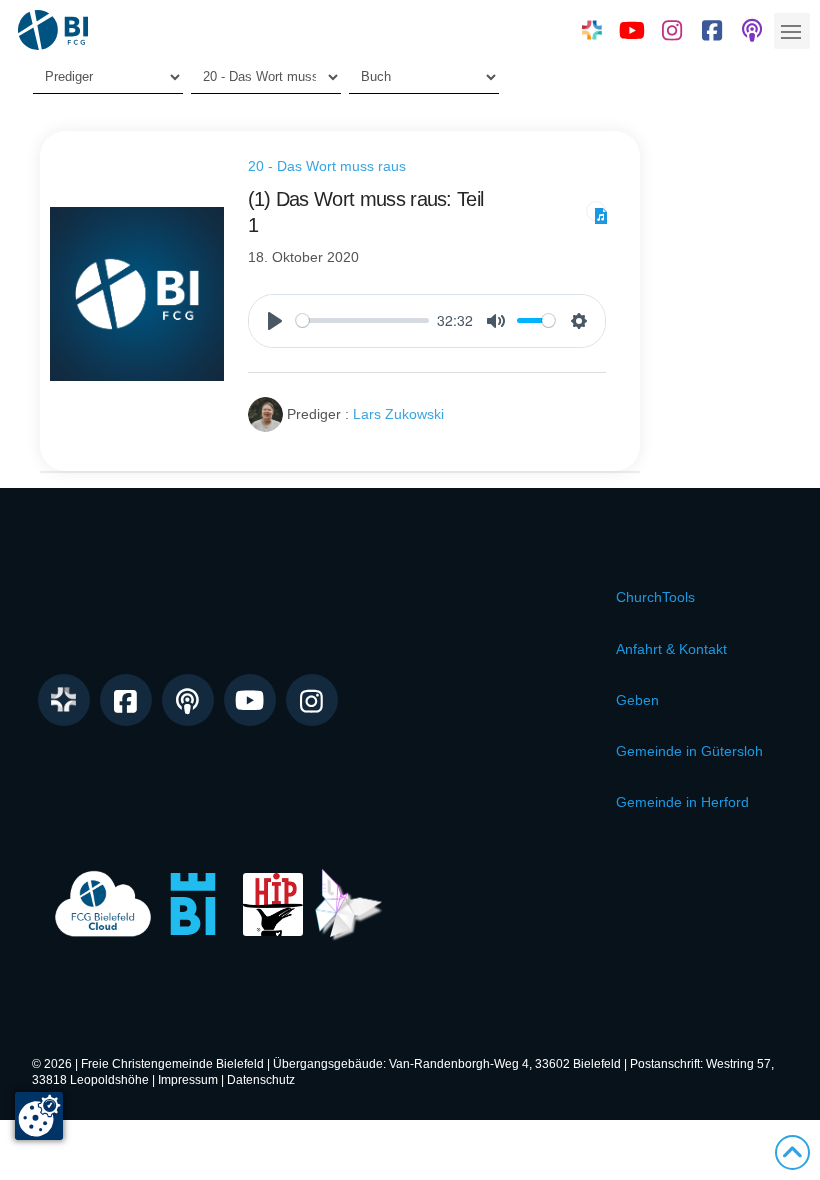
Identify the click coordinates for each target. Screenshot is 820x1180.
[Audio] (596, 211)
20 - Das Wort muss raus (327, 166)
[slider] (363, 320)
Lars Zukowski (398, 414)
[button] (792, 31)
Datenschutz (261, 1080)
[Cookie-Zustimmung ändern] (39, 1116)
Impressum (188, 1080)
